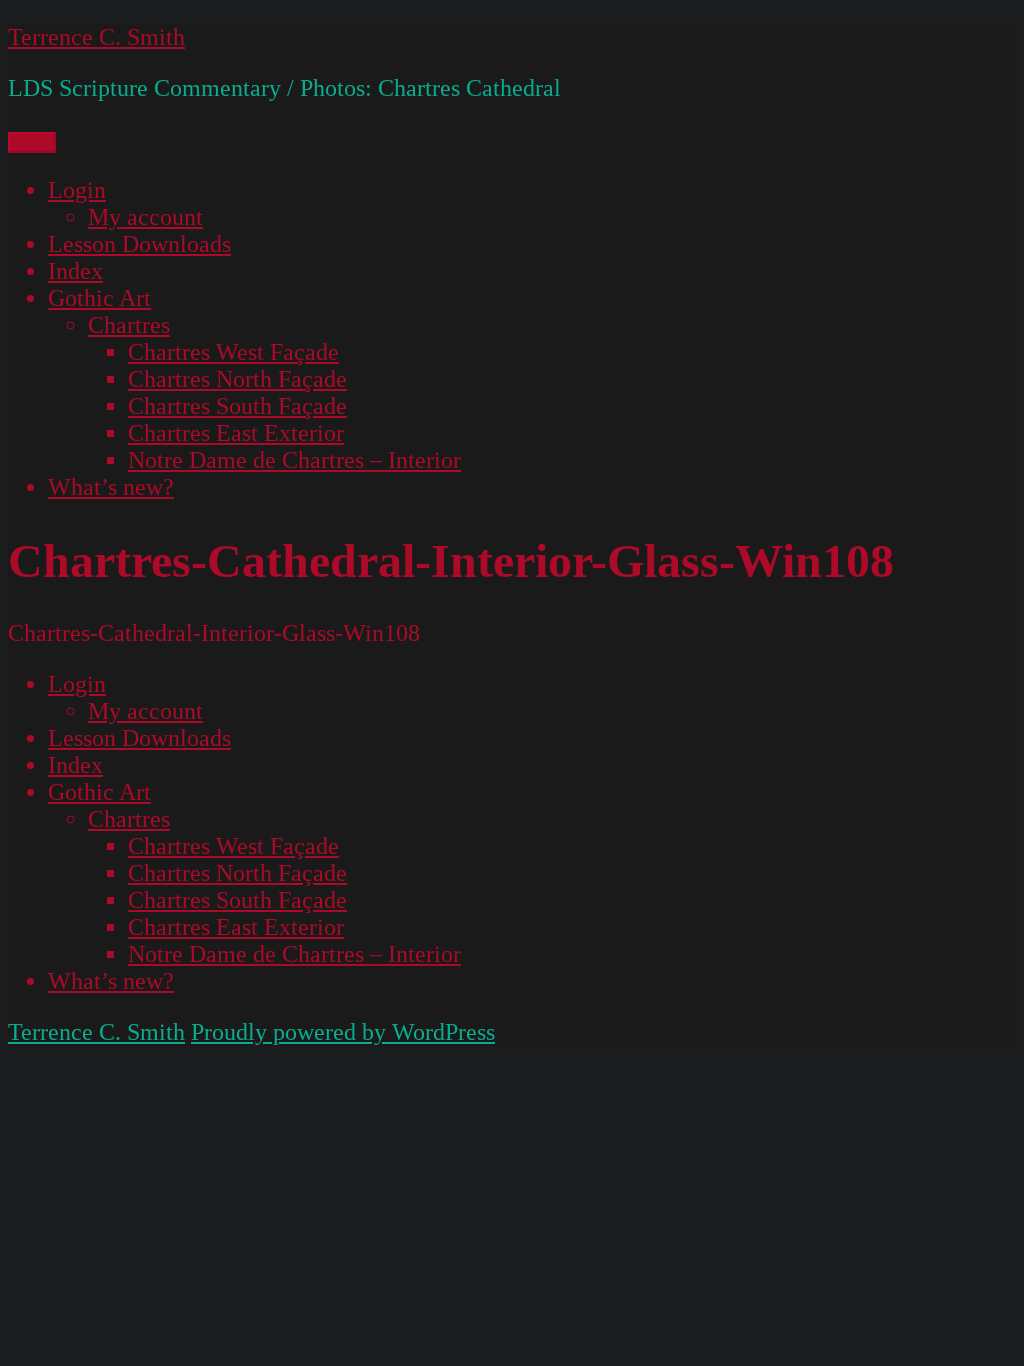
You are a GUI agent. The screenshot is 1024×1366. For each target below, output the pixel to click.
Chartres (129, 325)
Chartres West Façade (233, 352)
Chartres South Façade (237, 406)
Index (75, 271)
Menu (32, 142)
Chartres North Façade (237, 379)
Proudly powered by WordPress (343, 1032)
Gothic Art (99, 298)
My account (145, 217)
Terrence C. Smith (96, 37)
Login (77, 190)
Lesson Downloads (139, 244)
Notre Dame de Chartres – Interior (294, 460)
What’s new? (111, 487)
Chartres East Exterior (236, 433)
